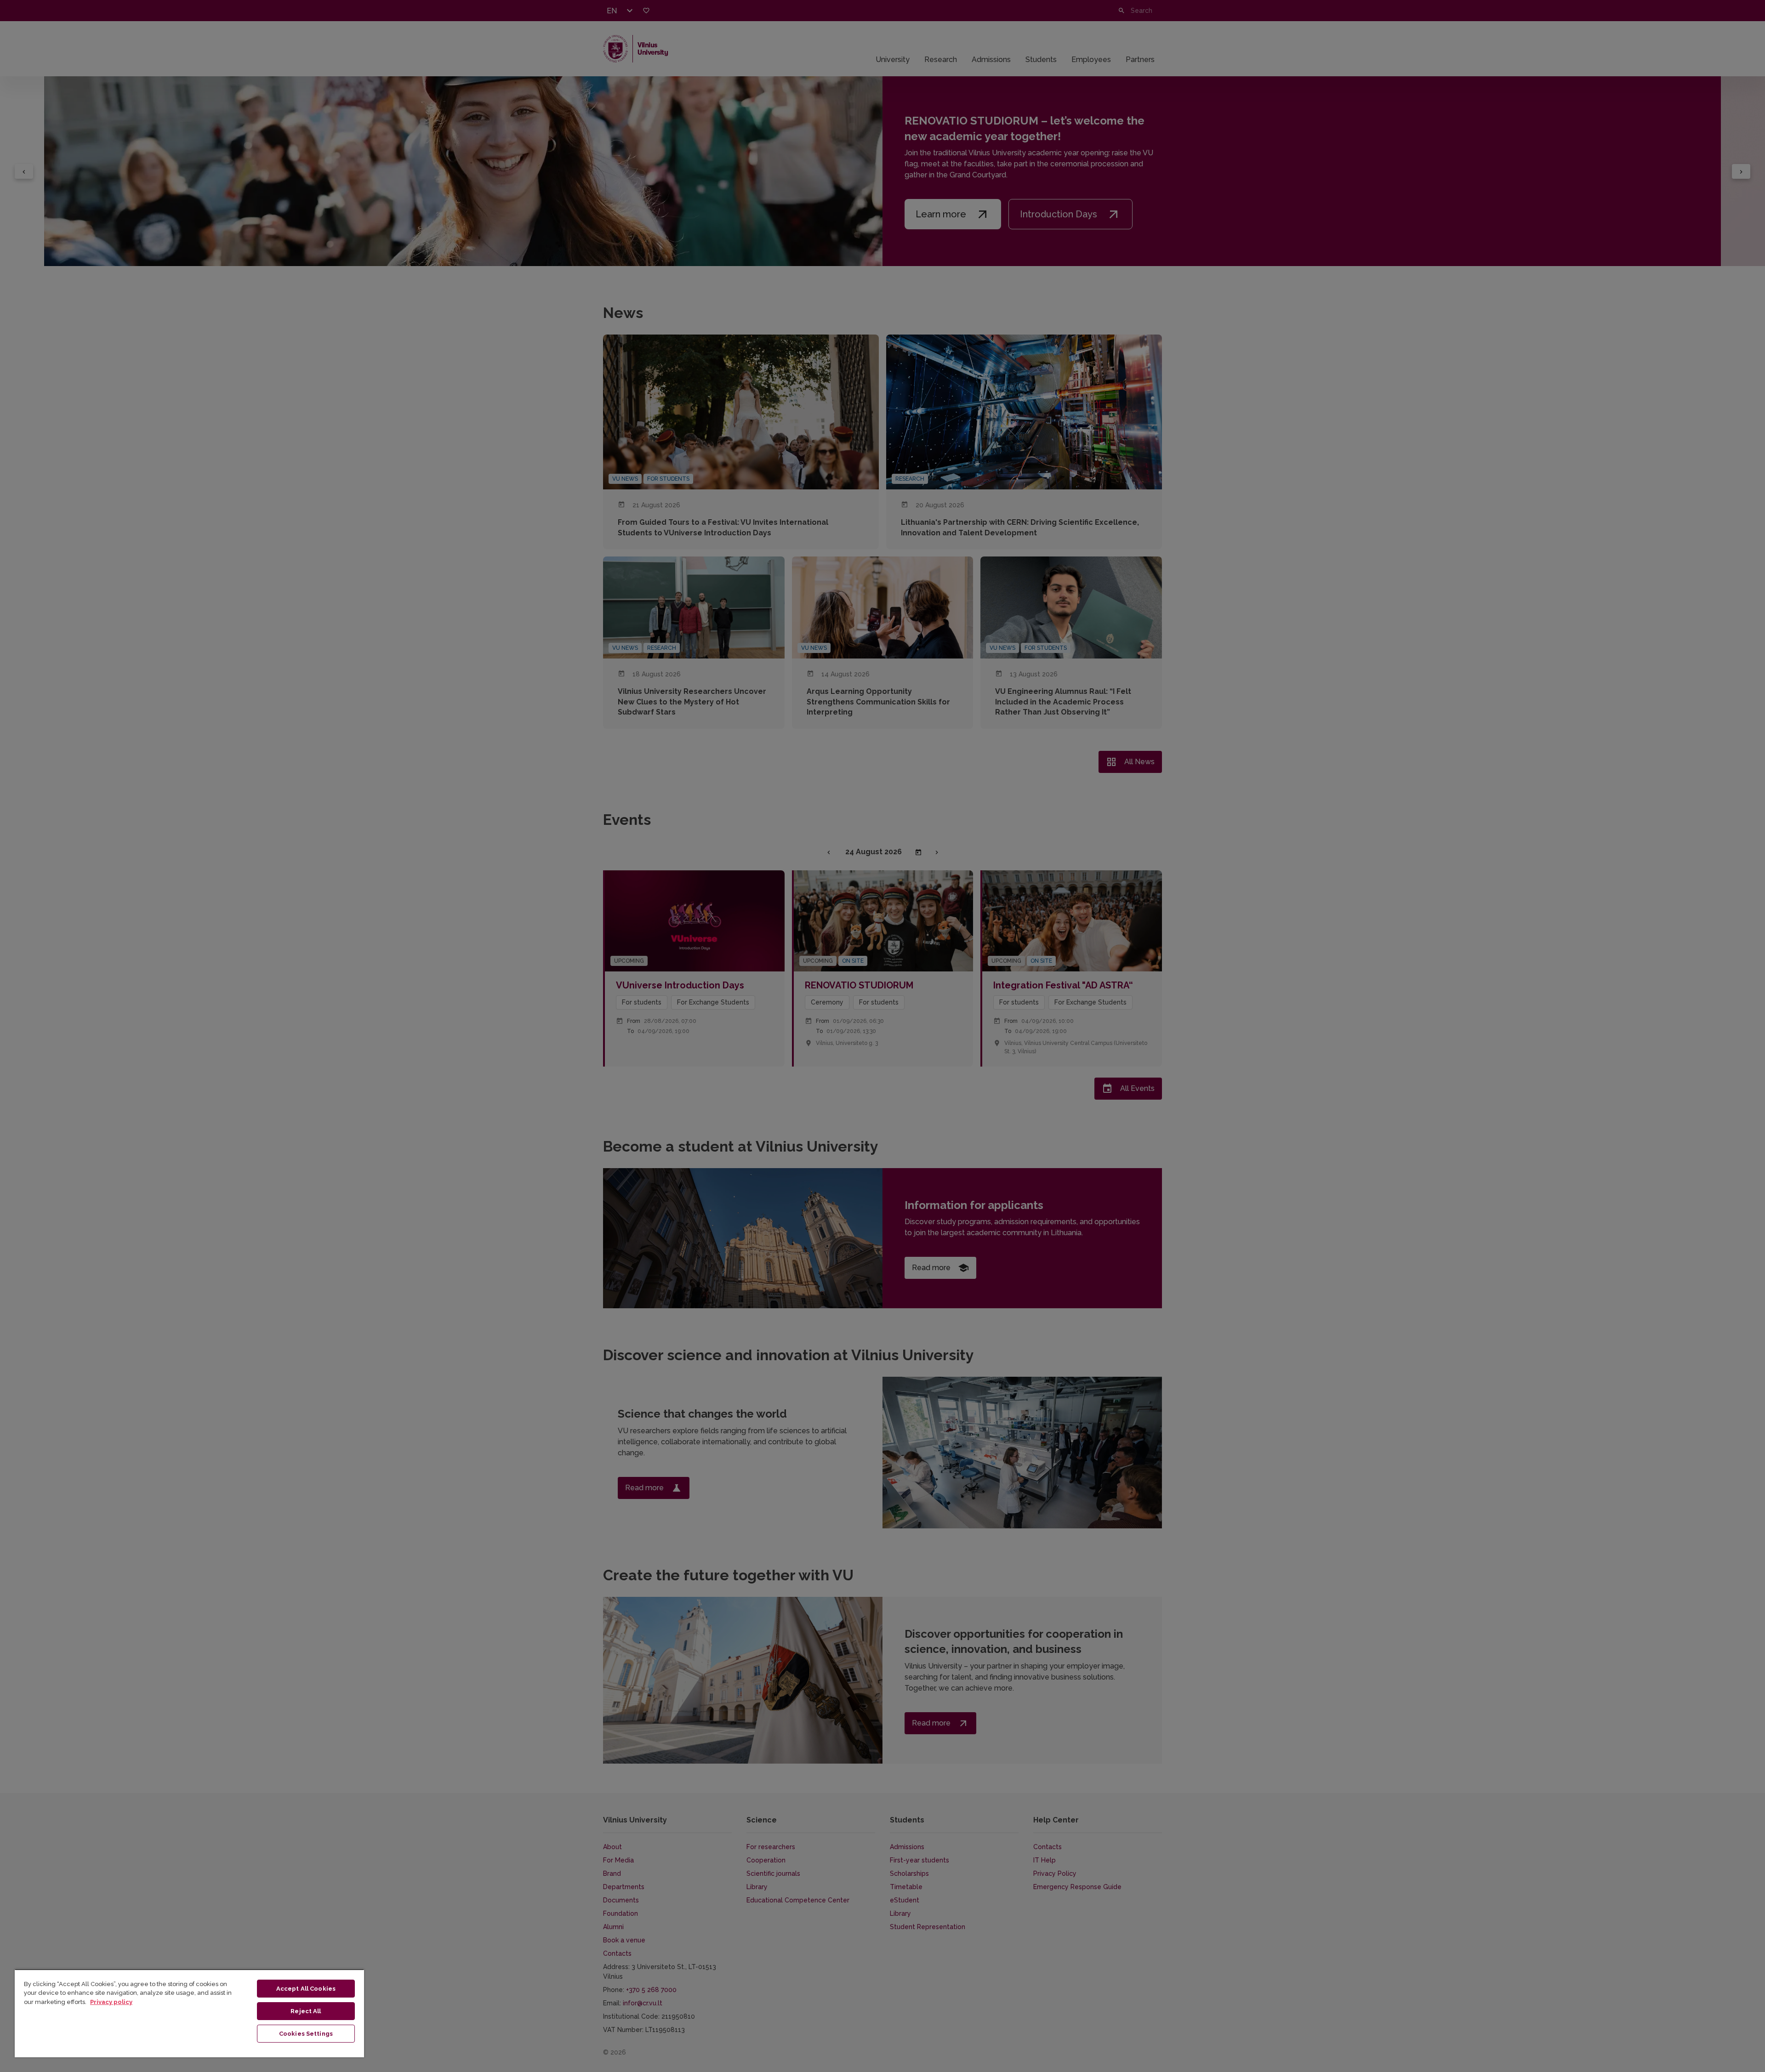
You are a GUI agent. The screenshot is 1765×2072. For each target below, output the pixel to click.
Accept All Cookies (306, 1989)
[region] (189, 2013)
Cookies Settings (306, 2034)
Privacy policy (111, 2002)
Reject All (306, 2011)
